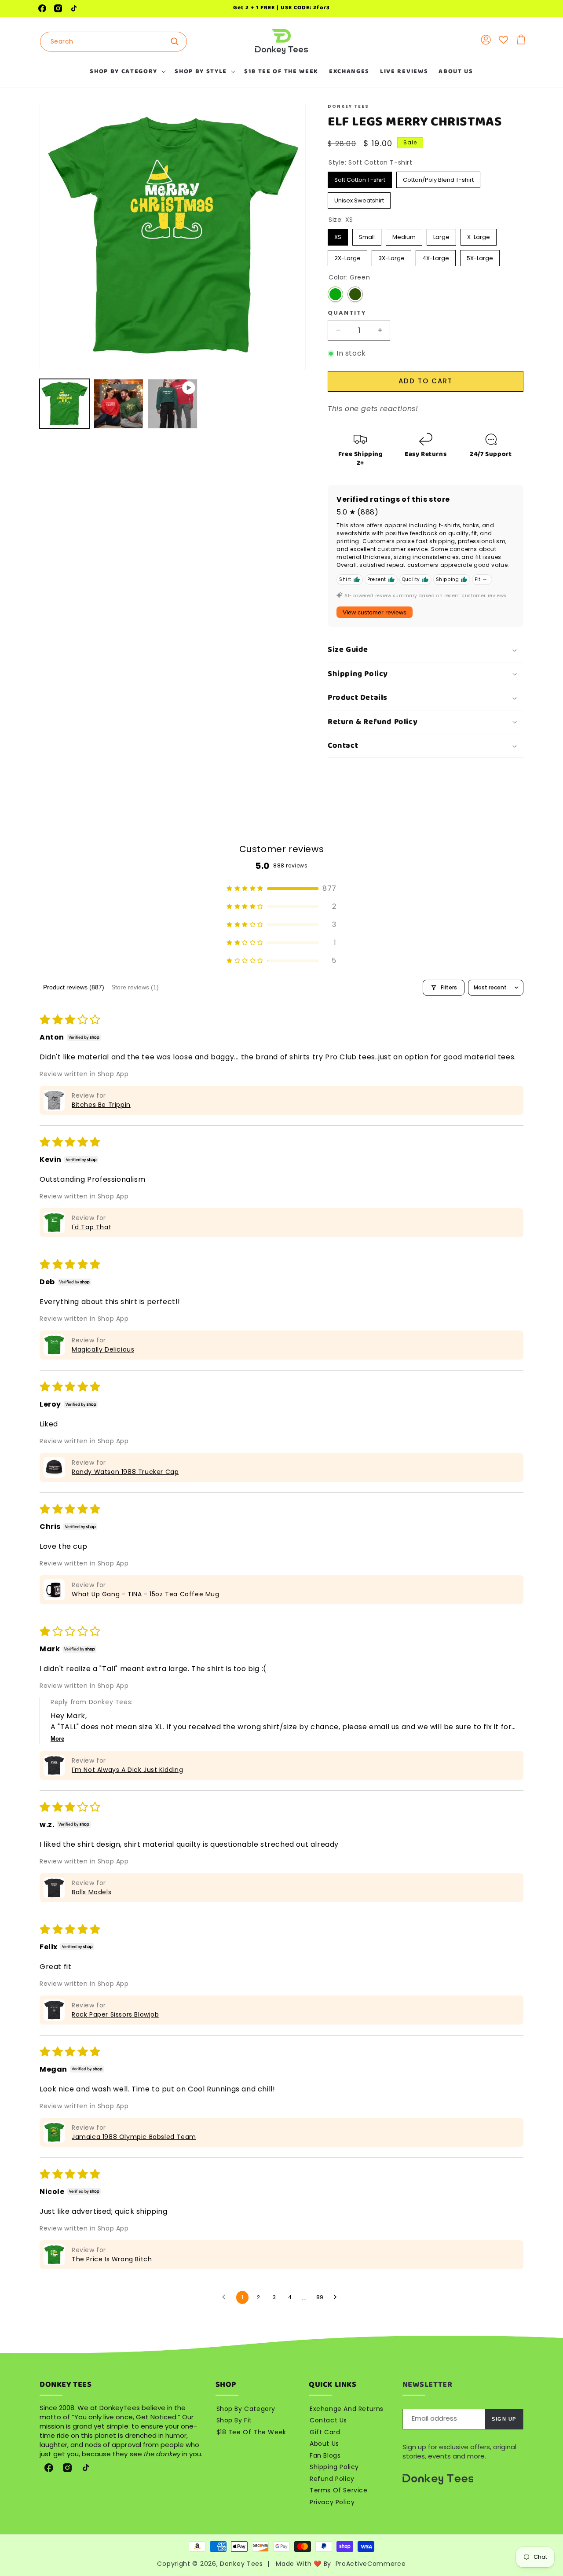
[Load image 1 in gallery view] (64, 404)
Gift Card (325, 2432)
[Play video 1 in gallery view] (173, 404)
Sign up (504, 2419)
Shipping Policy (334, 2467)
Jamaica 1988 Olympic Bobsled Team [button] (134, 2137)
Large (442, 235)
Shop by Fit (234, 2420)
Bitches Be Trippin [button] (101, 1105)
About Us (324, 2444)
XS (338, 235)
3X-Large (392, 256)
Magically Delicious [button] (103, 1349)
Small (367, 235)
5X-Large (480, 256)
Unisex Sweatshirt (359, 198)
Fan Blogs (325, 2455)
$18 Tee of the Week (251, 2432)
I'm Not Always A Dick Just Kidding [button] (127, 1770)
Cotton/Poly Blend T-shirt (439, 178)
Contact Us (328, 2420)
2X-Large (348, 256)
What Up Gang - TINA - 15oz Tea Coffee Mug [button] (146, 1594)
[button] (127, 71)
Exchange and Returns (347, 2409)
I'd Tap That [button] (91, 1227)
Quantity (347, 313)
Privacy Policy (332, 2502)
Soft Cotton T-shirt (360, 178)
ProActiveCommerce (371, 2564)
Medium (404, 235)
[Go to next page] (337, 2297)
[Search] (177, 41)
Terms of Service (339, 2490)
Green (335, 294)
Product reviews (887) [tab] (74, 987)
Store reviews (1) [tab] (135, 987)
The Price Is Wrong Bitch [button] (112, 2259)
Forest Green (355, 294)
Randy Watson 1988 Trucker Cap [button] (125, 1472)
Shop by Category (246, 2409)
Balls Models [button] (91, 1892)
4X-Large (436, 256)
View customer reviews (375, 612)
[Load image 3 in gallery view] (119, 404)
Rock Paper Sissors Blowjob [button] (115, 2014)
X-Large (479, 235)
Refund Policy (332, 2479)
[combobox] (113, 42)
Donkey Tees (241, 2564)
